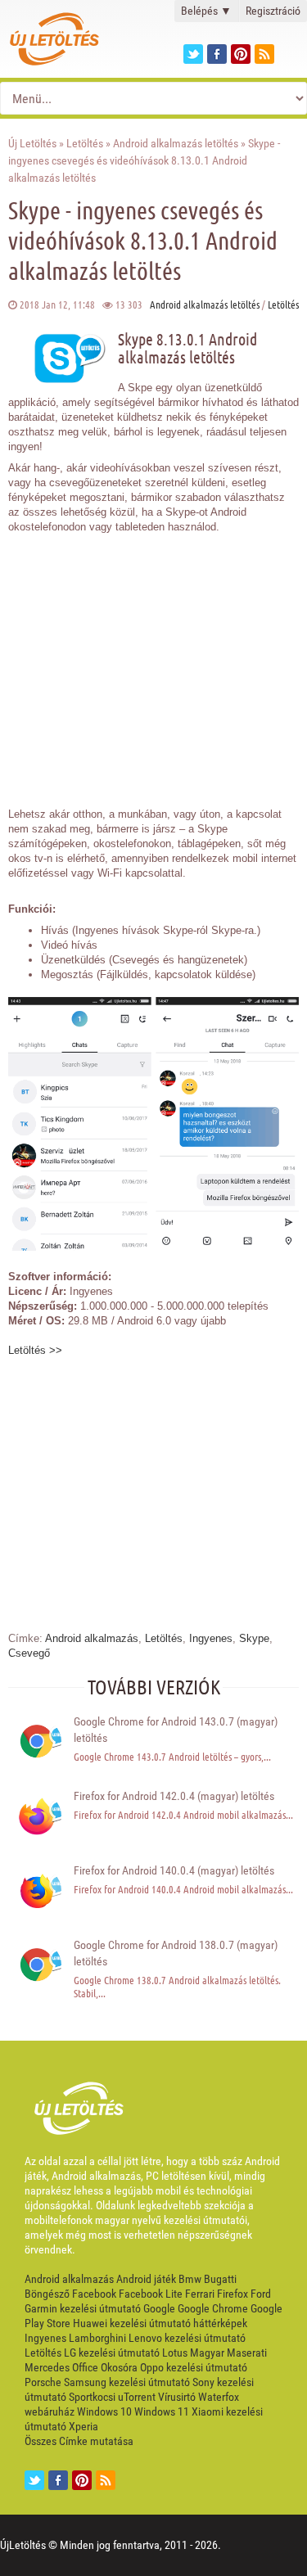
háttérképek (220, 2323)
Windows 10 (104, 2411)
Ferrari (200, 2294)
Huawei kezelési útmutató (132, 2323)
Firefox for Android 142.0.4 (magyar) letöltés (174, 1796)
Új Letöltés (32, 143)
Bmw (190, 2279)
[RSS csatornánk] (264, 54)
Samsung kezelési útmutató (127, 2382)
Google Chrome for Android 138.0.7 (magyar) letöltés (176, 1953)
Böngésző (47, 2294)
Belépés (206, 11)
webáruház (50, 2411)
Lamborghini (97, 2338)
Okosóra (119, 2367)
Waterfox (219, 2397)
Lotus (175, 2353)
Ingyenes (211, 1638)
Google (159, 2308)
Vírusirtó (177, 2397)
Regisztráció (273, 11)
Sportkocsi (92, 2397)
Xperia (84, 2426)
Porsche (43, 2382)
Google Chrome (213, 2308)
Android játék (146, 2279)
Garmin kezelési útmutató (83, 2308)
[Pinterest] (241, 54)
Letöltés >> (35, 1350)
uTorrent (137, 2397)
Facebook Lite (151, 2294)
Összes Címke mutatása (79, 2441)
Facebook (94, 2294)
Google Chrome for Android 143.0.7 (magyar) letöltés (176, 1730)
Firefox (233, 2294)
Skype (254, 1638)
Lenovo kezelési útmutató (187, 2338)
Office (85, 2367)
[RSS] (106, 2480)
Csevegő (29, 1653)
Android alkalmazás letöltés (176, 143)
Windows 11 (162, 2411)
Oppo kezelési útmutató (194, 2367)
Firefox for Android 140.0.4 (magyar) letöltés (174, 1870)
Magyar (207, 2353)
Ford (261, 2294)
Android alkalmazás (92, 1638)
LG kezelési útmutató (112, 2353)
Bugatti (220, 2279)
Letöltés (85, 143)
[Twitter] (193, 54)
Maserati (247, 2353)
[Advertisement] (153, 661)
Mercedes (47, 2367)
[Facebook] (217, 54)
